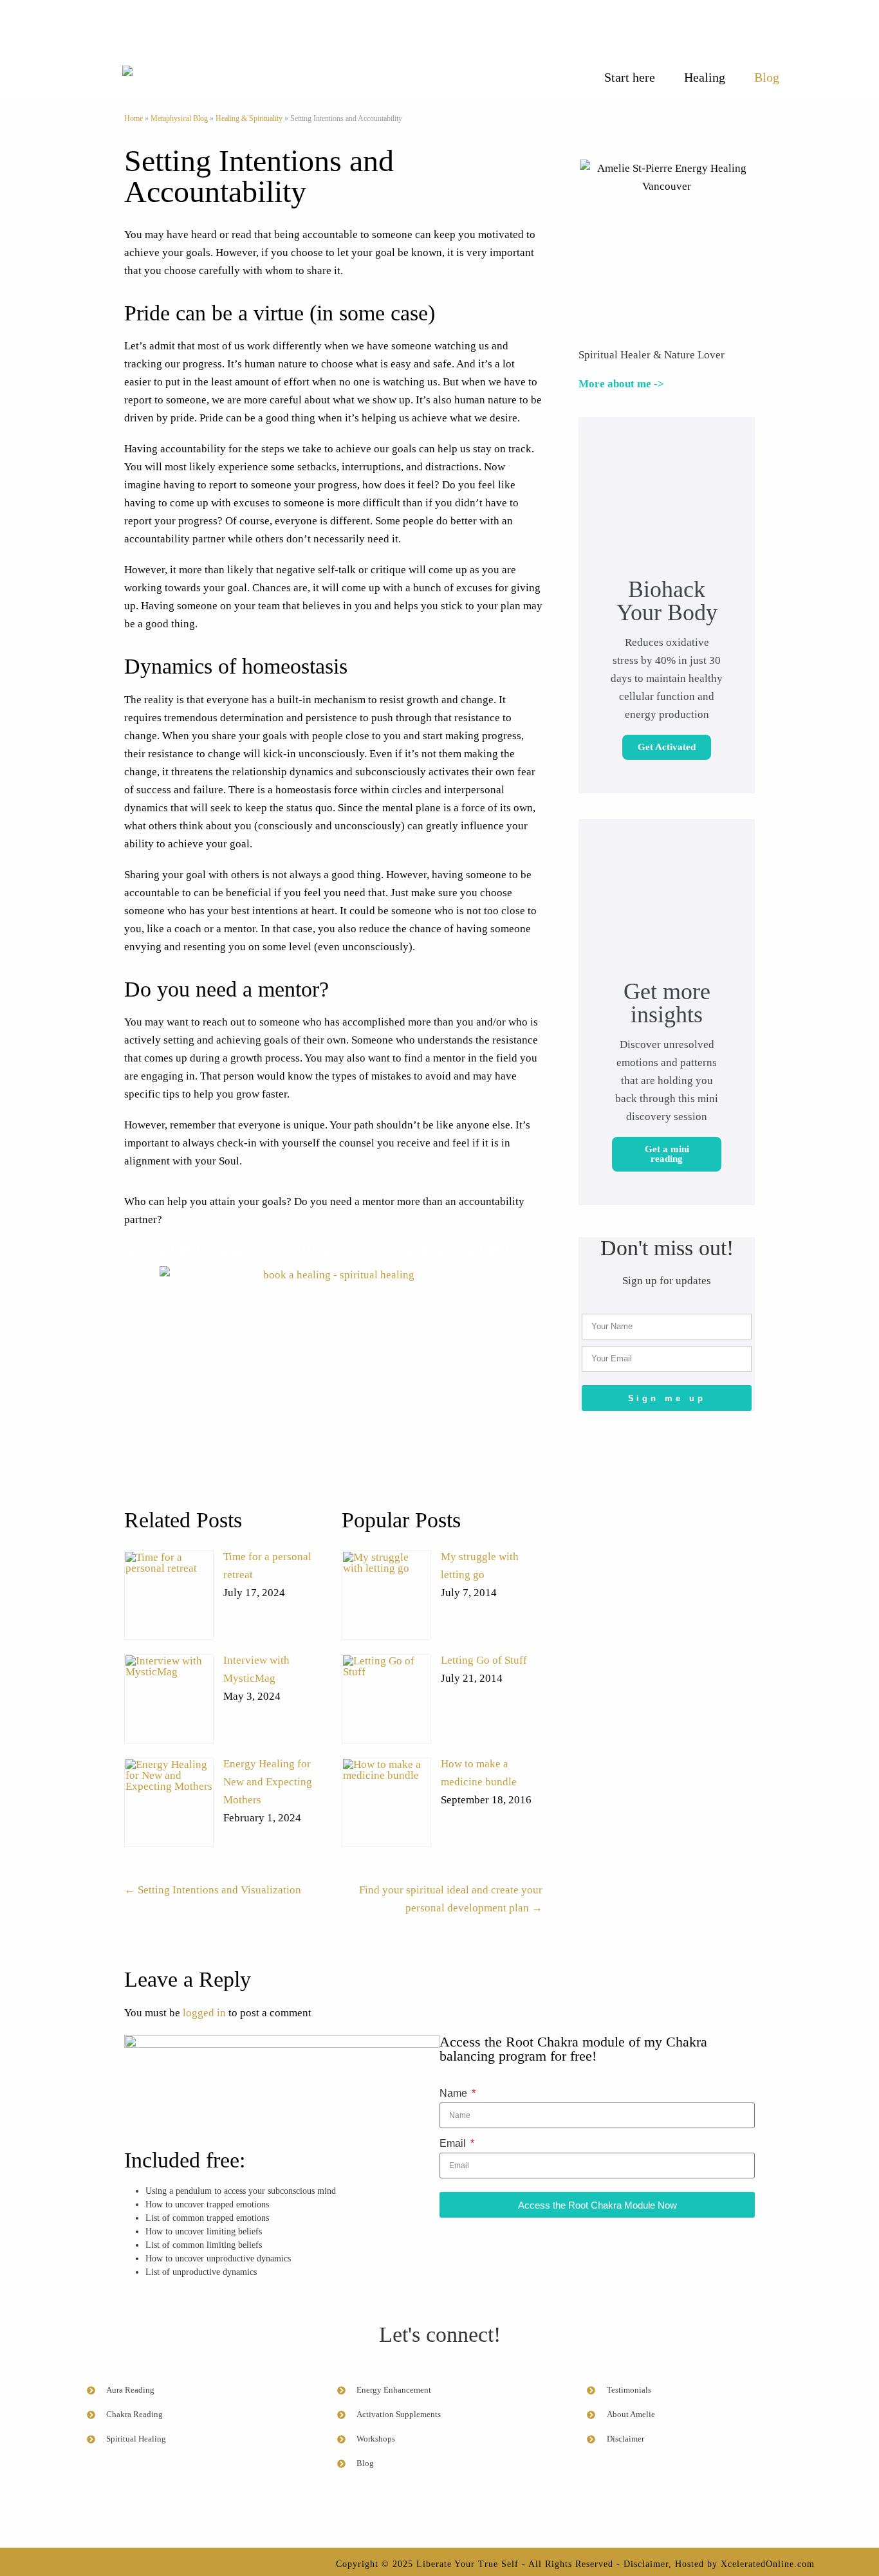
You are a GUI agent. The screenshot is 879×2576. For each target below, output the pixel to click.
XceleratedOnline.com (768, 2564)
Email (454, 2143)
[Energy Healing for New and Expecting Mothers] (169, 1802)
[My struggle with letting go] (386, 1595)
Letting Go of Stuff (484, 1660)
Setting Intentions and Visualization (213, 1890)
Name (455, 2093)
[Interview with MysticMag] (169, 1699)
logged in (204, 2013)
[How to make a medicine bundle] (386, 1802)
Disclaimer (646, 2564)
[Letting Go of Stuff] (386, 1699)
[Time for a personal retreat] (169, 1595)
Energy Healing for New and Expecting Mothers (268, 1782)
